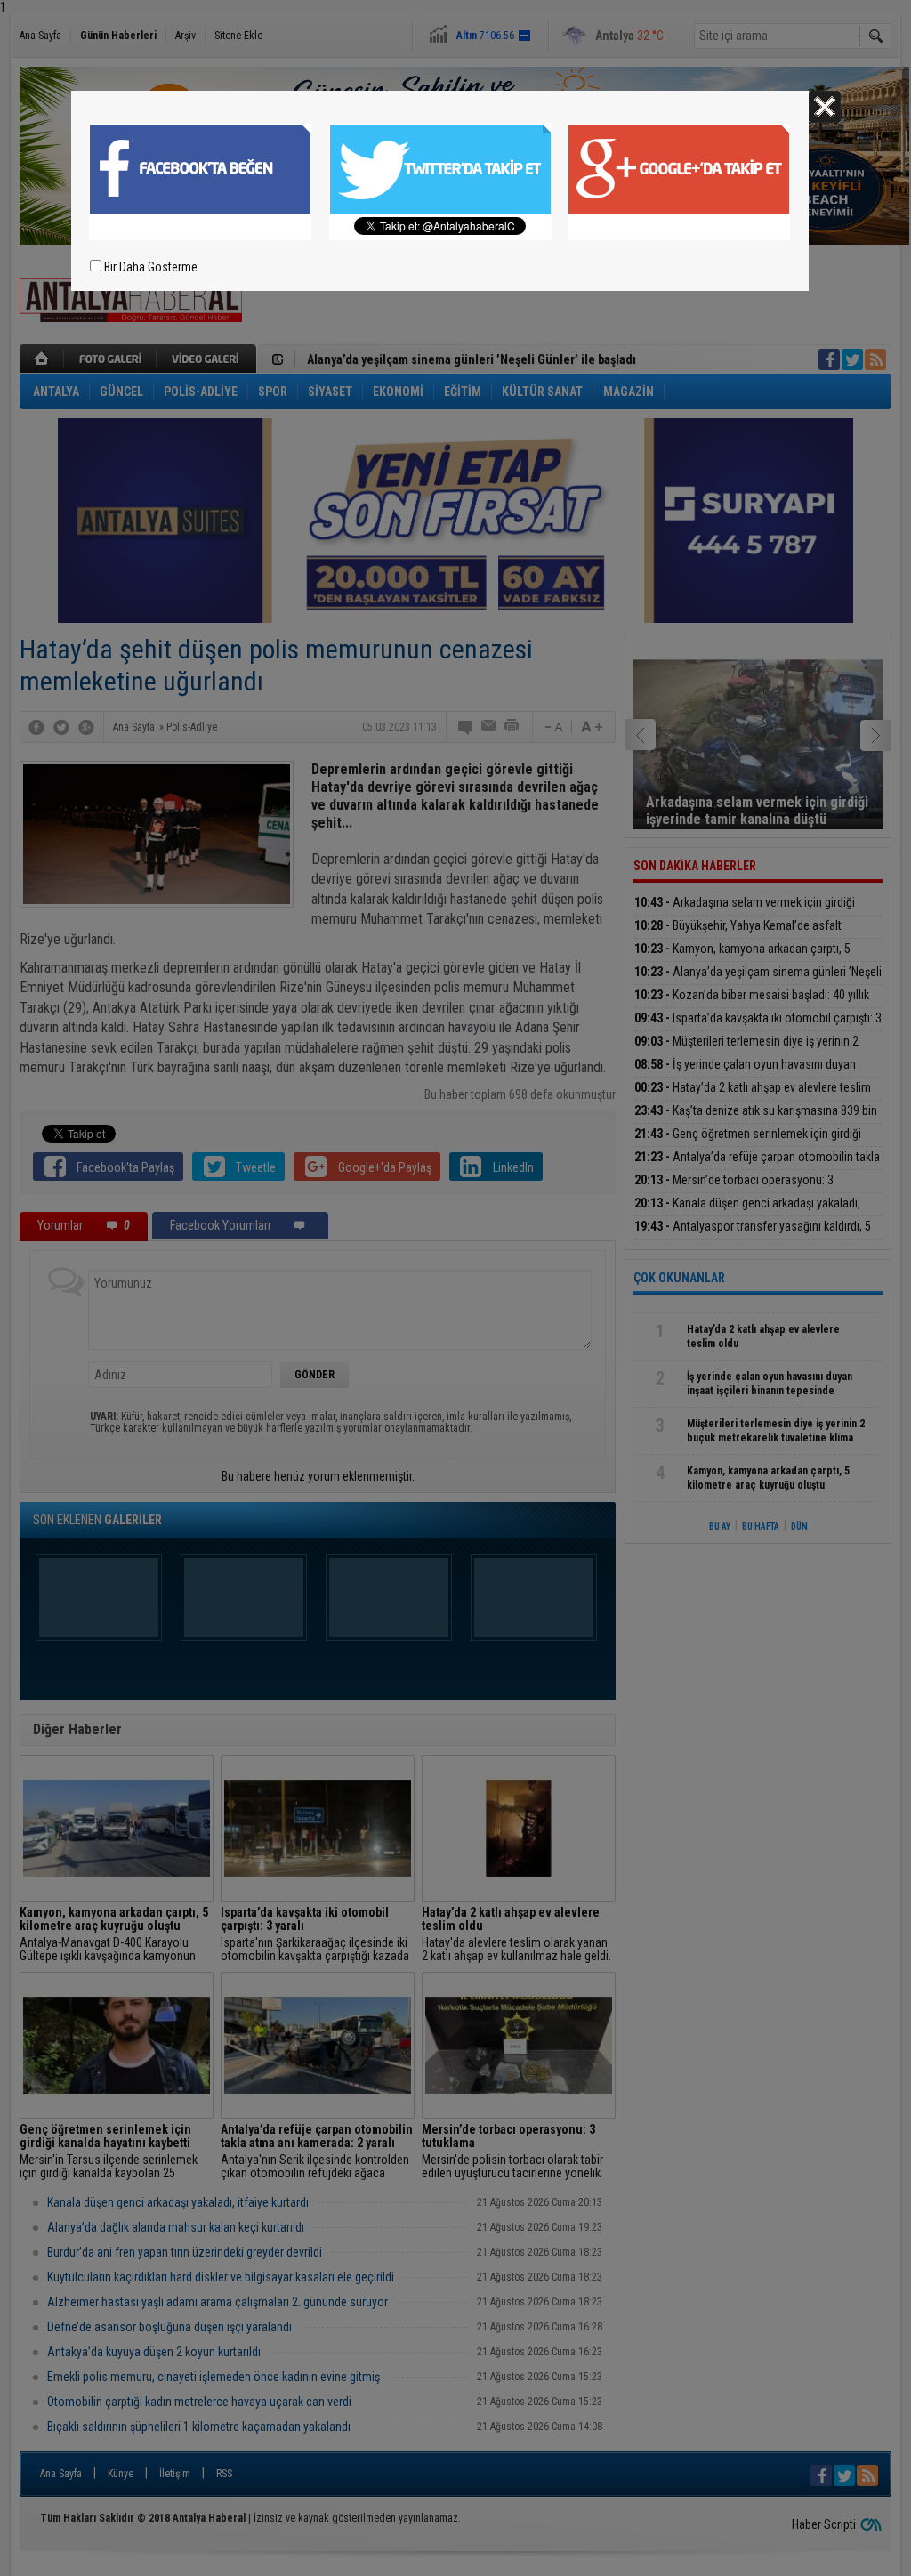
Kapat (825, 107)
